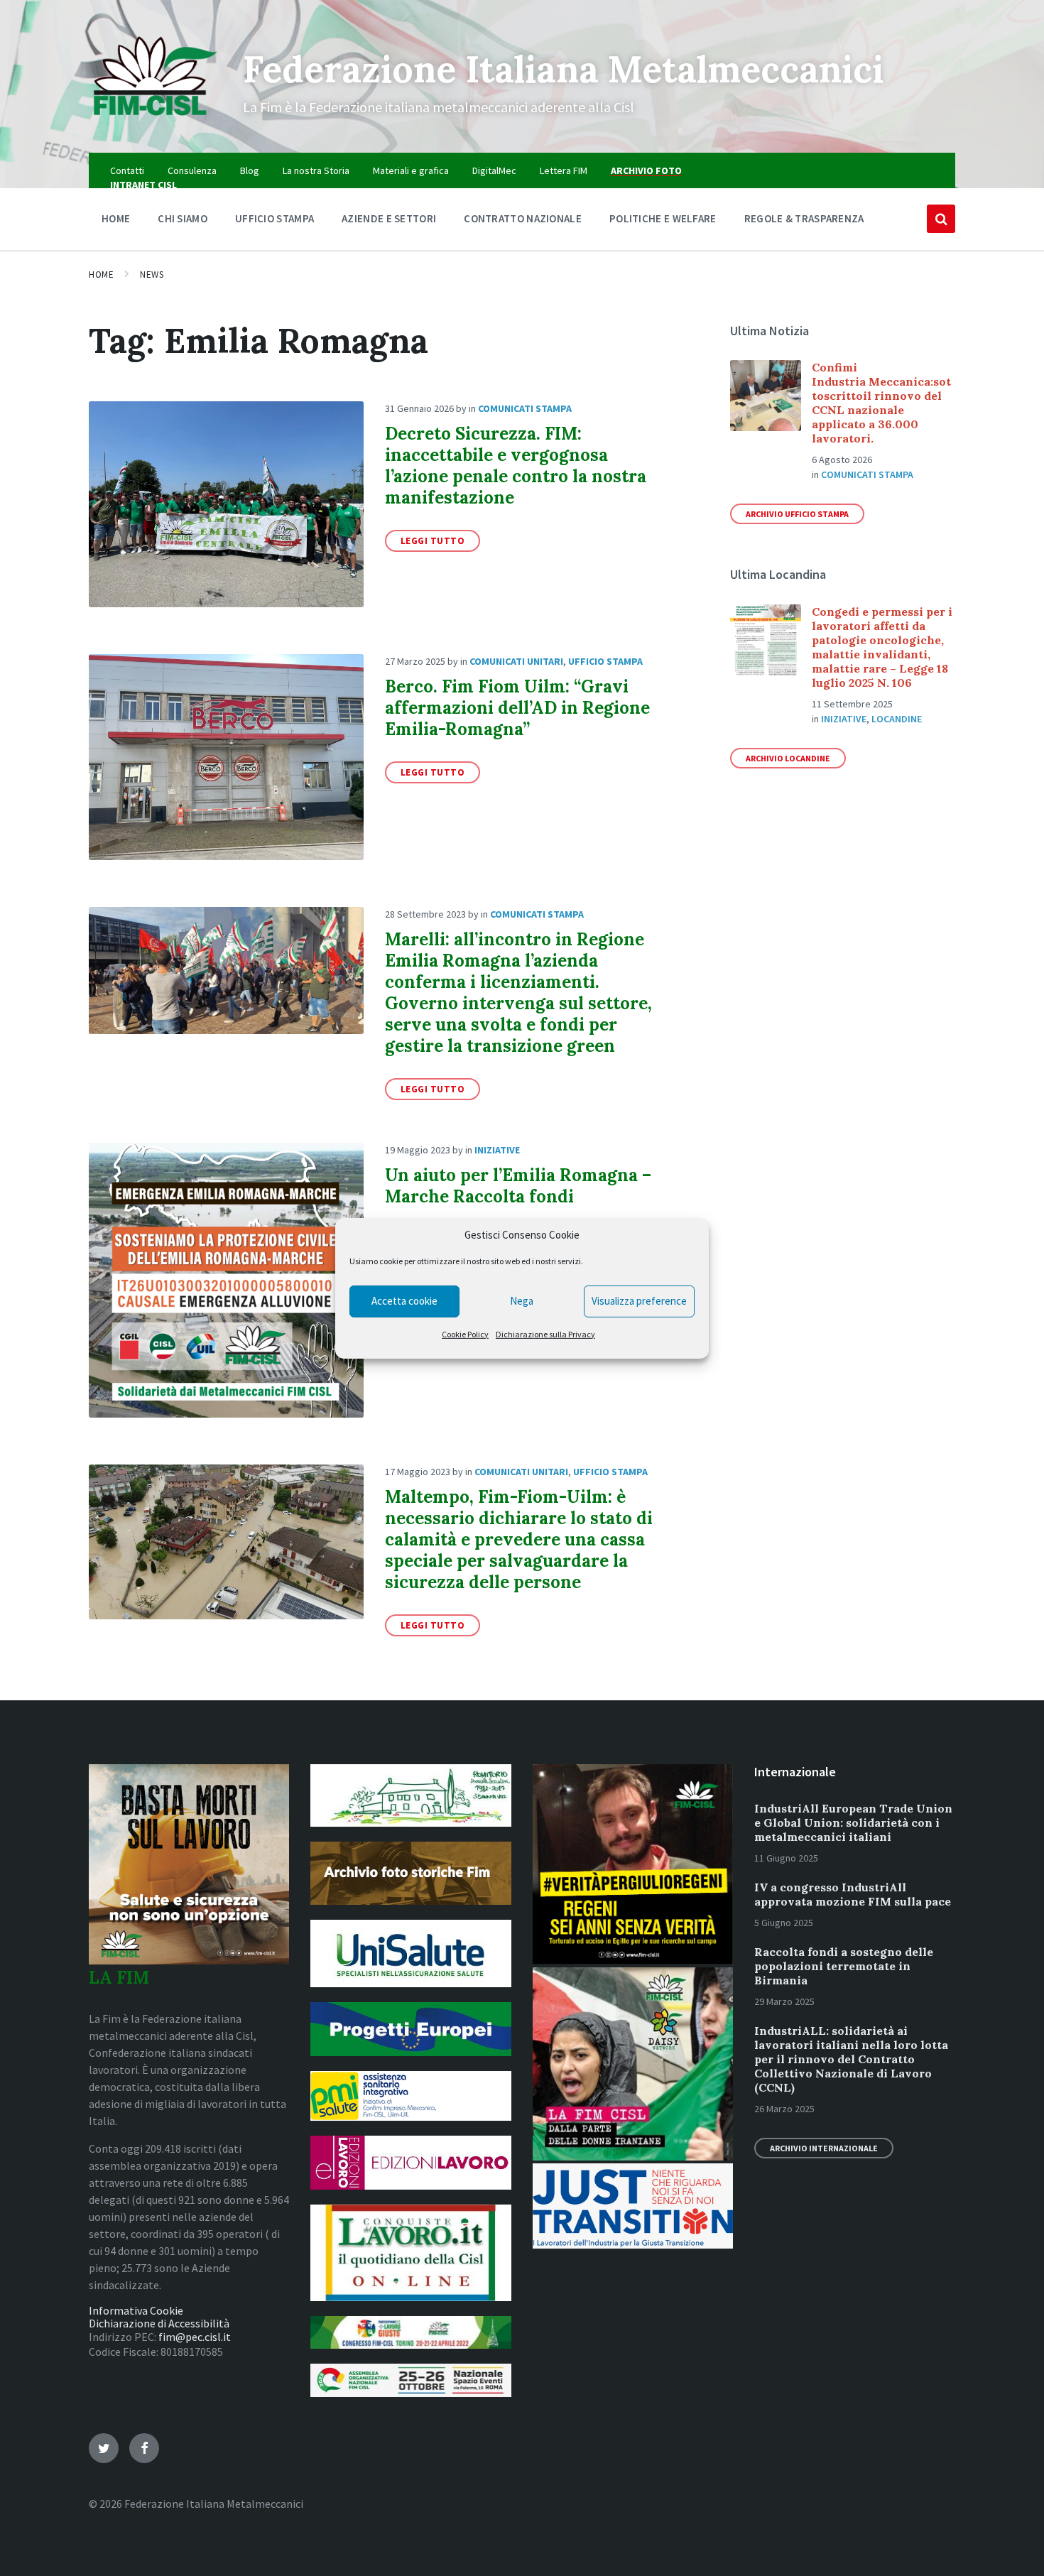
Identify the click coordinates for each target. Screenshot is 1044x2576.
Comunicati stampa (525, 408)
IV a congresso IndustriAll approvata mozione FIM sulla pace (853, 1894)
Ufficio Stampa (605, 661)
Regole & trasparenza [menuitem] (804, 218)
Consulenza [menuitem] (192, 170)
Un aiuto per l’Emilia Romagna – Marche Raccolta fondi (518, 1186)
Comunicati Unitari (516, 661)
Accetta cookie (404, 1301)
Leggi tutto (433, 541)
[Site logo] (155, 125)
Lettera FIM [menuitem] (564, 170)
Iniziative (497, 1150)
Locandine (897, 719)
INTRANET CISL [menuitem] (143, 185)
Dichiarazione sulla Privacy (545, 1334)
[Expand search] (941, 219)
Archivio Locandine (788, 758)
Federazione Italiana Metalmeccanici (563, 69)
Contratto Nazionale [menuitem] (523, 218)
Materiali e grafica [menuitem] (411, 170)
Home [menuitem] (116, 218)
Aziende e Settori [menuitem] (389, 218)
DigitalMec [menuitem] (494, 170)
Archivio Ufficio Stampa (797, 514)
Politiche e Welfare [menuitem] (663, 218)
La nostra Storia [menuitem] (316, 170)
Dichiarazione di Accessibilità (159, 2323)
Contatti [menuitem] (127, 170)
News (152, 275)
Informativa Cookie (136, 2310)
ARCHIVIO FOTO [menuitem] (646, 170)
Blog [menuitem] (250, 170)
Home (101, 275)
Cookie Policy (465, 1334)
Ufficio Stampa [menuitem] (274, 218)
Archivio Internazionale (824, 2148)
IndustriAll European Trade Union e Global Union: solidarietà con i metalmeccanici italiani (853, 1822)
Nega (522, 1301)
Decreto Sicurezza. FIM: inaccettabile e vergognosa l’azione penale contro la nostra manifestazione (516, 466)
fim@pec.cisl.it (195, 2337)
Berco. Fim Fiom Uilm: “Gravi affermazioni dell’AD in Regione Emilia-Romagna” (517, 708)
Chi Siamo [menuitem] (183, 218)
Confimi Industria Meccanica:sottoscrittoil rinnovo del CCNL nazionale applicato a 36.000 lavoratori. (881, 403)
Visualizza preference (639, 1301)
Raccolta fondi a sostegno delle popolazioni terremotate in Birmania (844, 1966)
